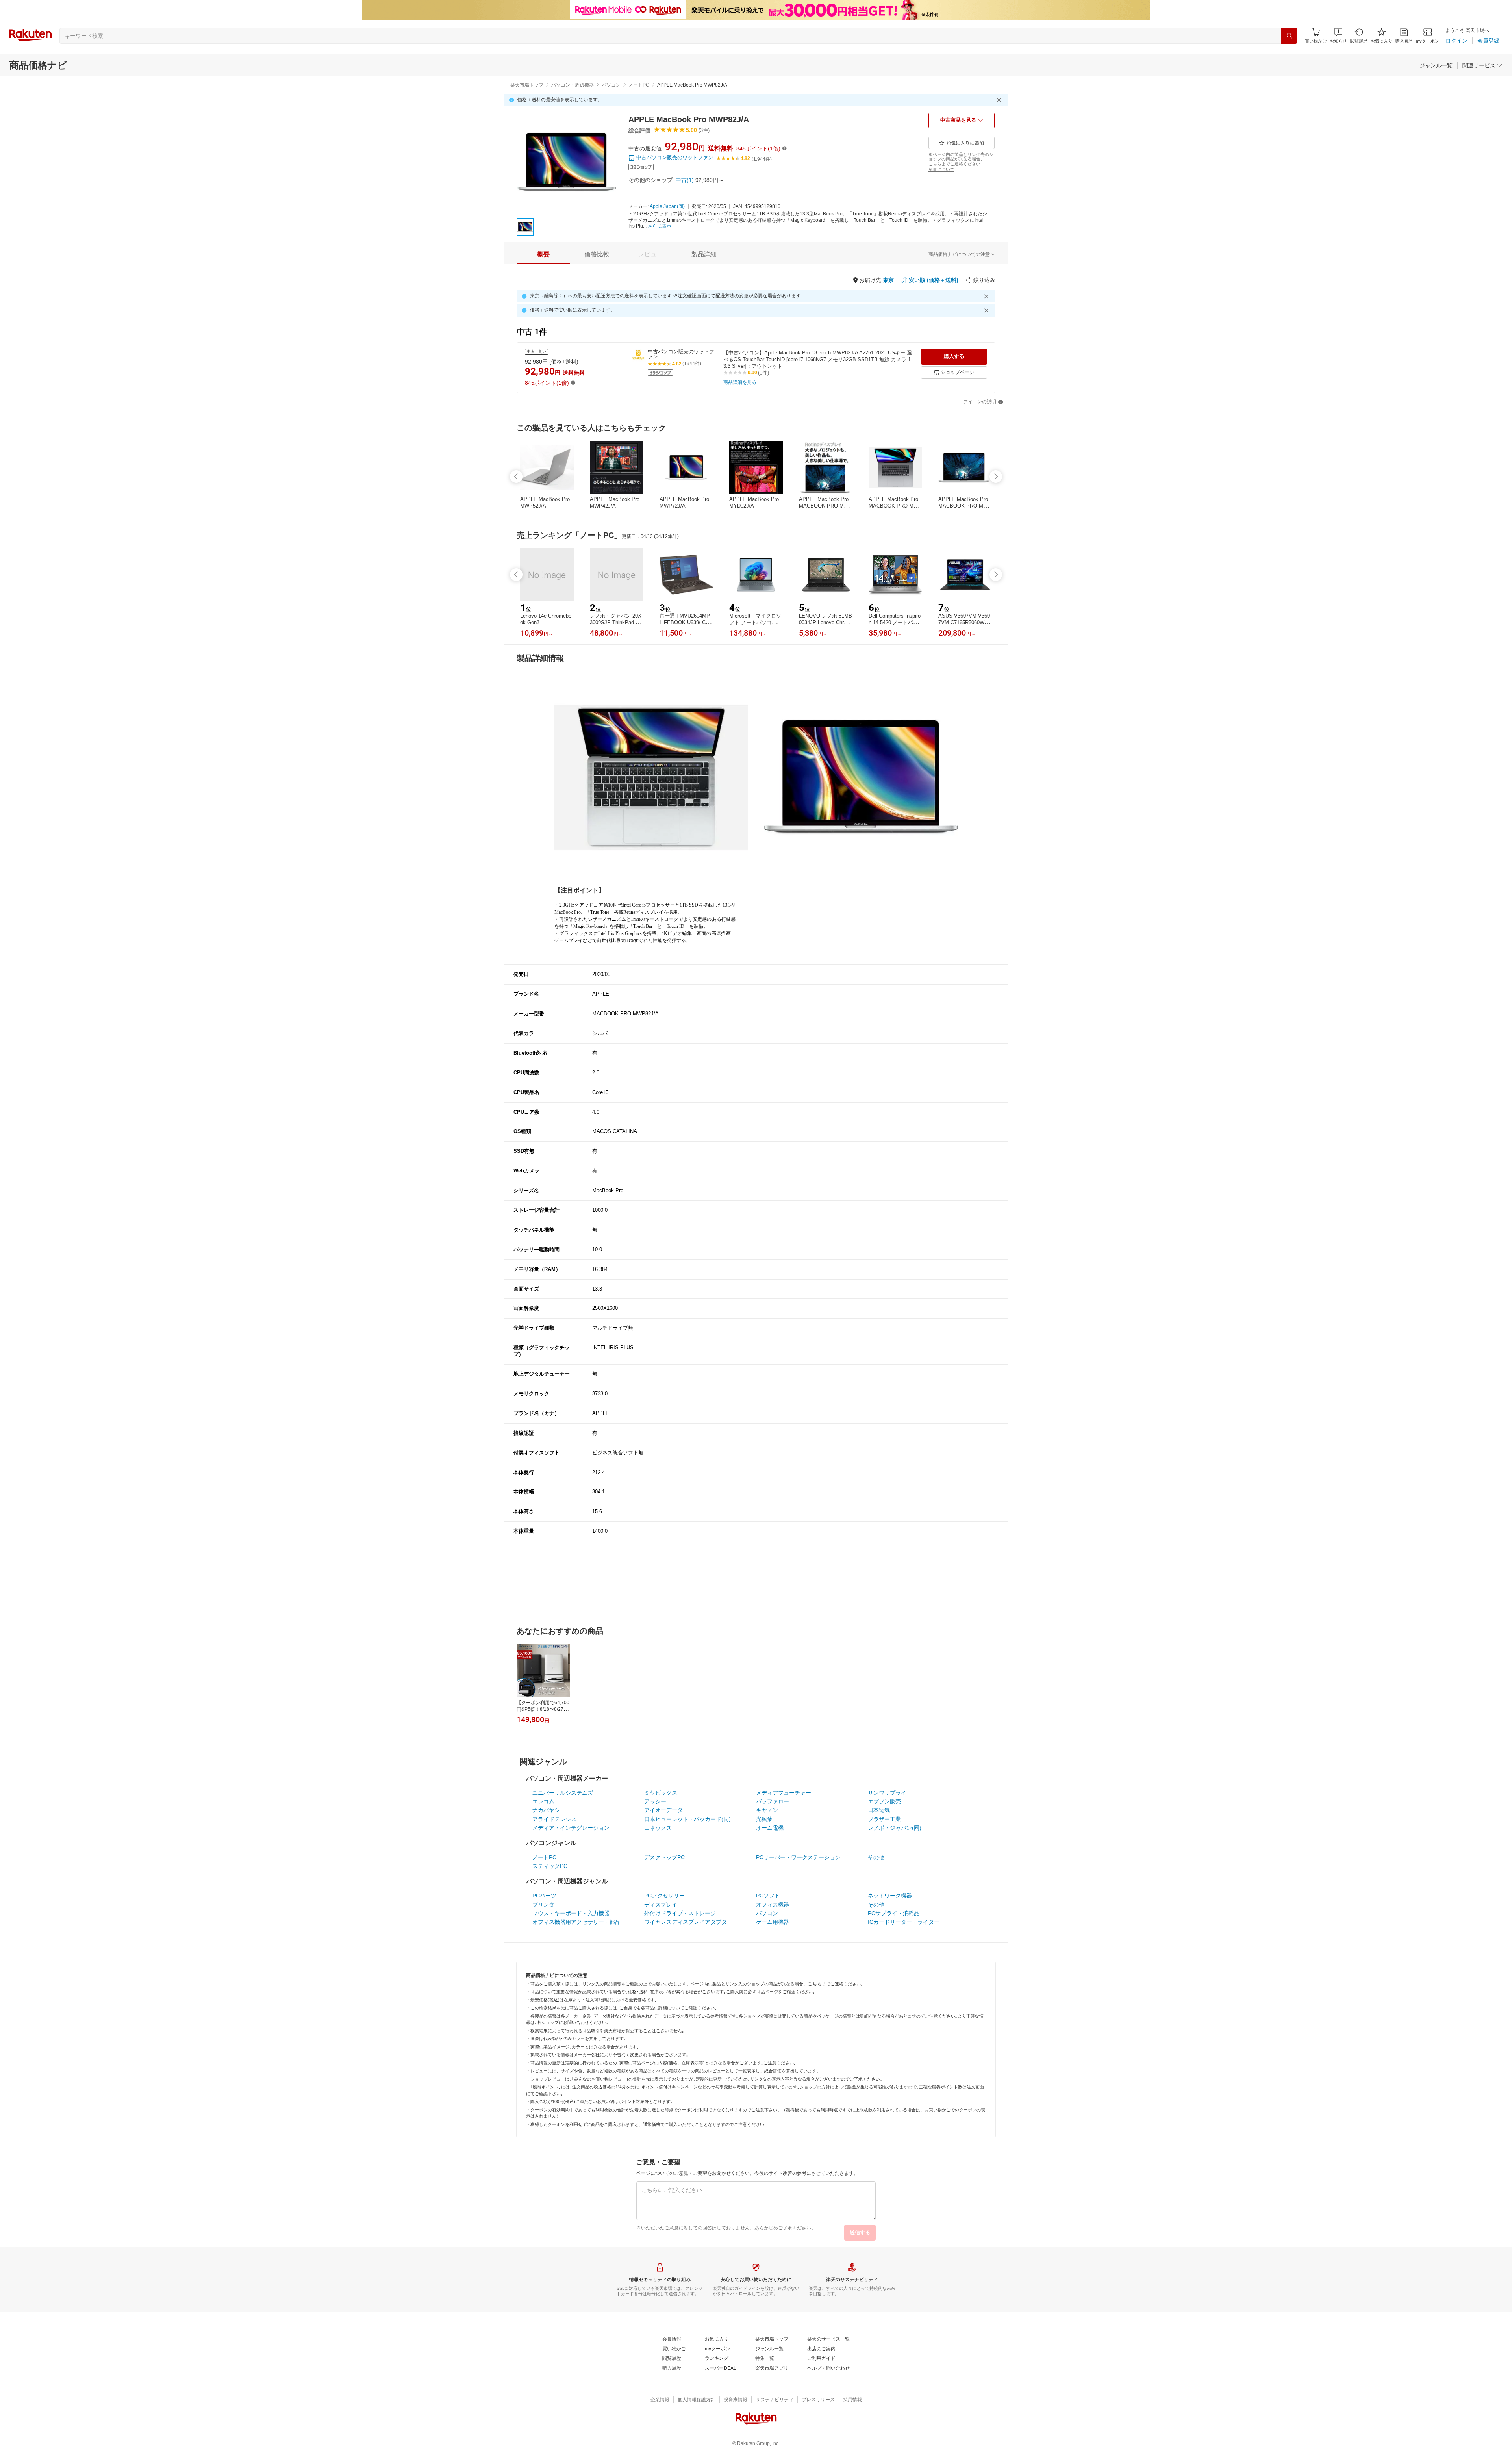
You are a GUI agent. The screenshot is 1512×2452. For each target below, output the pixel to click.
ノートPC (639, 85)
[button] (1338, 36)
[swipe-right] (996, 477)
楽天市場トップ (527, 85)
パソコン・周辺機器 (573, 85)
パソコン (611, 85)
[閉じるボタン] (1000, 100)
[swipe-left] (516, 477)
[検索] (1289, 36)
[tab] (543, 254)
